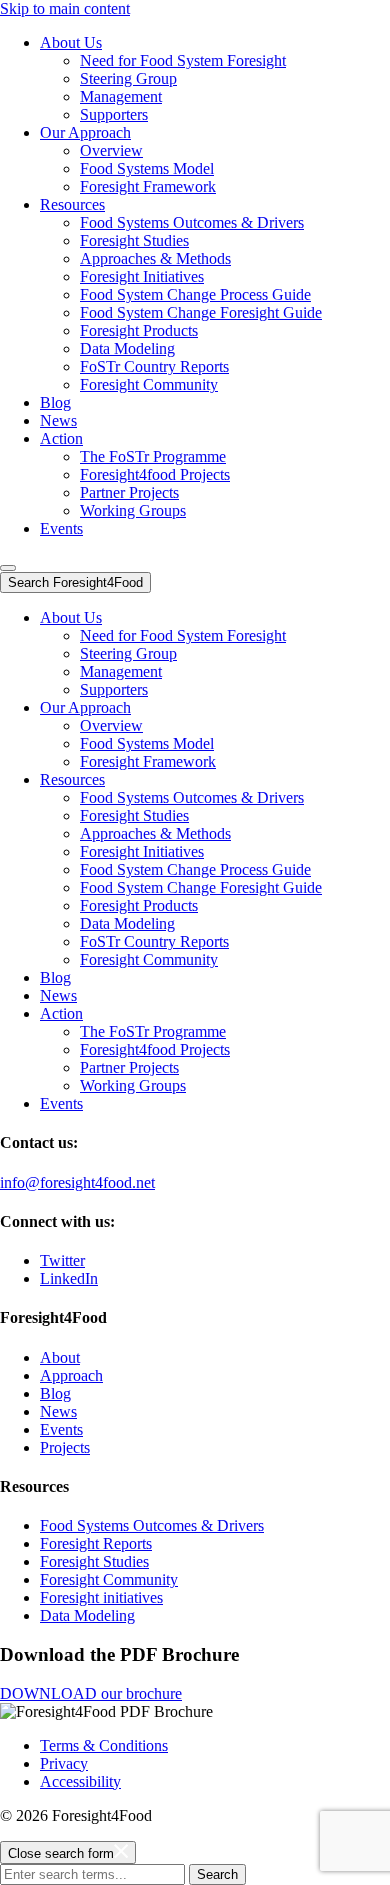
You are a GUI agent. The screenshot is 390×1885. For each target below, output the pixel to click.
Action (61, 438)
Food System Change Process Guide (195, 294)
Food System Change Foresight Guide (201, 312)
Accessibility (80, 1781)
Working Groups (133, 510)
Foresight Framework (148, 186)
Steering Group (128, 78)
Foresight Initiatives (142, 276)
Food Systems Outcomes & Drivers (192, 222)
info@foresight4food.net (77, 1182)
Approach (71, 1375)
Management (121, 96)
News (58, 420)
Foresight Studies (134, 240)
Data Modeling (127, 348)
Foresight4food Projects (155, 474)
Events (61, 528)
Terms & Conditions (104, 1745)
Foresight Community (149, 384)
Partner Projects (129, 492)
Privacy (64, 1763)
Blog (55, 402)
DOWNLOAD (91, 1693)
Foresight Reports (96, 1543)
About (60, 1357)
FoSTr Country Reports (154, 366)
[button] (8, 568)
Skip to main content (65, 8)
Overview (111, 150)
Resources (72, 204)
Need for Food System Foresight (183, 60)
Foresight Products (139, 330)
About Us (71, 42)
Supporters (114, 114)
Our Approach (85, 132)
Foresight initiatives (101, 1597)
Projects (65, 1447)
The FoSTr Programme (153, 456)
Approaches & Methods (155, 258)
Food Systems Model (147, 168)
